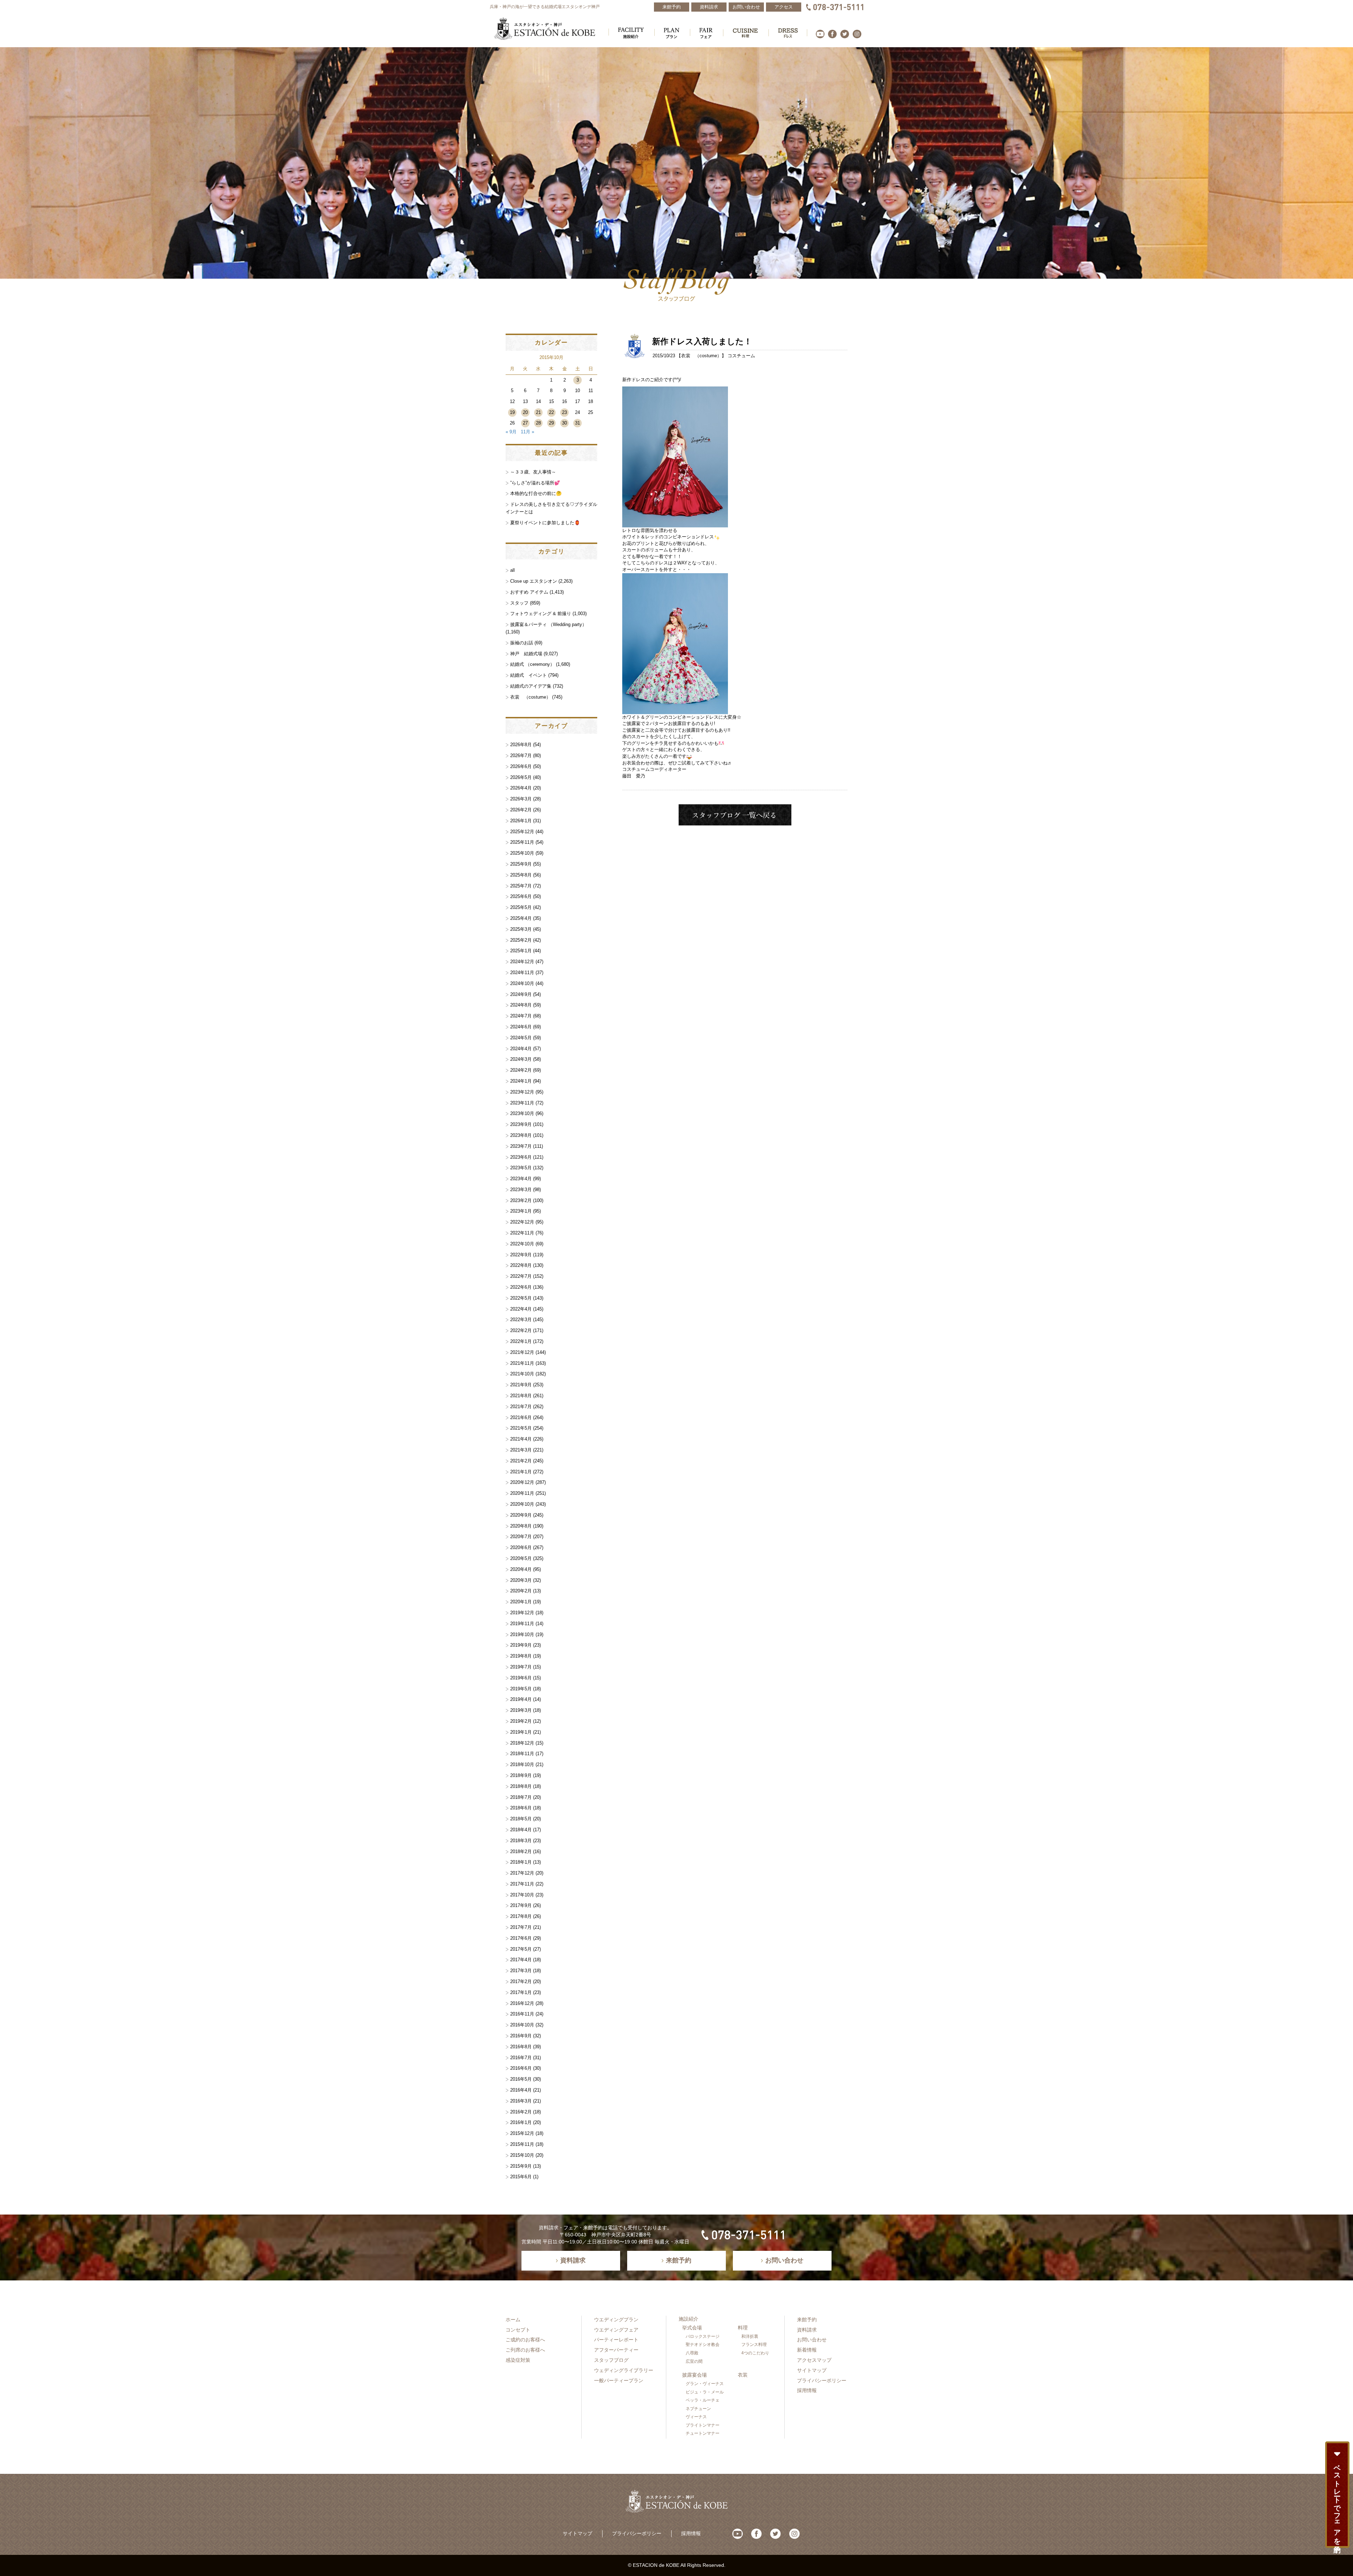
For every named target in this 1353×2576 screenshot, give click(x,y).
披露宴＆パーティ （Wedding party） (548, 624)
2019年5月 (521, 1689)
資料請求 (807, 2330)
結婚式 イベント (529, 675)
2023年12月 (522, 1092)
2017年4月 (521, 1960)
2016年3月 (521, 2101)
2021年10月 (522, 1374)
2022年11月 (522, 1233)
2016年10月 (522, 2025)
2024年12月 (522, 962)
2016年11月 (522, 2014)
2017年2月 (521, 1981)
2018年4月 (521, 1830)
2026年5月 (521, 777)
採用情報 (807, 2390)
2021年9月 (521, 1385)
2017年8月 (521, 1916)
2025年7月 (521, 886)
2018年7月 (521, 1797)
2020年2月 (521, 1591)
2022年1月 (521, 1341)
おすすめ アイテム (529, 592)
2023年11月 (522, 1103)
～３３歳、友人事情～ (533, 472)
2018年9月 (521, 1775)
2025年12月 (522, 832)
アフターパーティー (616, 2350)
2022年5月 (521, 1298)
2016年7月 (521, 2058)
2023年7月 (521, 1146)
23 (564, 412)
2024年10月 (522, 983)
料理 (743, 2328)
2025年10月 (522, 853)
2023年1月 (521, 1211)
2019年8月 (521, 1656)
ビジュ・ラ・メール (705, 2392)
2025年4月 (521, 918)
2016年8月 (521, 2047)
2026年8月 (521, 745)
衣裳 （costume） (701, 356)
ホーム (513, 2320)
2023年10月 (522, 1113)
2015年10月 (522, 2155)
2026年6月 (521, 766)
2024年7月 (521, 1016)
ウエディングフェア (616, 2330)
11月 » (527, 432)
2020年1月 (521, 1602)
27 (525, 423)
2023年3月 (521, 1190)
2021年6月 (521, 1417)
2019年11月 (522, 1624)
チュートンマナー (703, 2433)
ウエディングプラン (616, 2320)
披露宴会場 (694, 2375)
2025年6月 (521, 896)
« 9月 (511, 432)
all (512, 570)
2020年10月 (522, 1504)
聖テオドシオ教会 (703, 2345)
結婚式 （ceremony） (532, 664)
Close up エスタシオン (534, 581)
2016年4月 (521, 2090)
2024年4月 (521, 1049)
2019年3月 (521, 1710)
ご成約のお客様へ (525, 2340)
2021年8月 (521, 1396)
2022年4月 (521, 1309)
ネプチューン (698, 2409)
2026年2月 (521, 810)
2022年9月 (521, 1255)
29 (551, 423)
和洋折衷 (750, 2336)
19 (512, 412)
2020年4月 (521, 1569)
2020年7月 (521, 1537)
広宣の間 (694, 2361)
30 (564, 423)
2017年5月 (521, 1949)
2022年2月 (521, 1330)
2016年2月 (521, 2112)
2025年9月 (521, 864)
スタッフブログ (611, 2360)
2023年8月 (521, 1135)
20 (525, 412)
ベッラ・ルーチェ (703, 2400)
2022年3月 (521, 1320)
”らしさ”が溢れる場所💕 (535, 483)
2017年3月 (521, 1971)
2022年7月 (521, 1276)
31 (577, 423)
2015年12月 (522, 2133)
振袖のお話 (522, 643)
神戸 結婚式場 (526, 654)
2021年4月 (521, 1439)
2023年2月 (521, 1200)
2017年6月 (521, 1938)
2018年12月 (522, 1743)
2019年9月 (521, 1645)
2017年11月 (522, 1884)
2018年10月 (522, 1764)
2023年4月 (521, 1179)
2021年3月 (521, 1450)
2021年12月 (522, 1352)
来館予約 (807, 2320)
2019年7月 (521, 1667)
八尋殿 (692, 2353)
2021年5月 (521, 1428)
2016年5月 (521, 2079)
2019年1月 (521, 1732)
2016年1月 (521, 2122)
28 (538, 423)
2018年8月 (521, 1786)
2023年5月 (521, 1168)
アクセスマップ (814, 2360)
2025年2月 (521, 940)
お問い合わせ (812, 2340)
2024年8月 (521, 1005)
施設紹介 (688, 2319)
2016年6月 (521, 2068)
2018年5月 (521, 1819)
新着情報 (807, 2350)
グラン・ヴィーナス (705, 2384)
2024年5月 (521, 1038)
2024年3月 (521, 1059)
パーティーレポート (616, 2340)
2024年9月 (521, 994)
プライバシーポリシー (822, 2380)
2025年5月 (521, 907)
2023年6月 (521, 1157)
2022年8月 (521, 1265)
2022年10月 (522, 1244)
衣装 (743, 2375)
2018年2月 (521, 1851)
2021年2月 (521, 1461)
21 (538, 412)
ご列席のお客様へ (525, 2350)
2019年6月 (521, 1678)
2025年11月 (522, 842)
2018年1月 (521, 1862)
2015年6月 (521, 2177)
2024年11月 (522, 973)
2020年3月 (521, 1580)
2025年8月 (521, 875)
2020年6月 (521, 1547)
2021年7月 (521, 1407)
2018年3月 (521, 1841)
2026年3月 (521, 799)
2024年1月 (521, 1081)
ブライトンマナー (703, 2425)
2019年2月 (521, 1721)
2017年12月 (522, 1873)
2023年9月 (521, 1124)
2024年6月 (521, 1027)
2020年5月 (521, 1558)
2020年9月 (521, 1515)
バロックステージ (703, 2336)
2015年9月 (521, 2166)
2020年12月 (522, 1482)
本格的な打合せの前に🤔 (536, 493)
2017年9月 (521, 1905)
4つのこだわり (755, 2353)
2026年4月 (521, 788)
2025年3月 (521, 929)
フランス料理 (754, 2345)
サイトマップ (812, 2370)
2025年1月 (521, 951)
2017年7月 (521, 1927)
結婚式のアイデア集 (531, 686)
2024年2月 (521, 1070)
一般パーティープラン (619, 2380)
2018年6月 (521, 1808)
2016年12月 (522, 2003)
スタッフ (519, 603)
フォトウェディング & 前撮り (541, 614)
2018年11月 (522, 1754)
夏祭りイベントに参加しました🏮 (545, 523)
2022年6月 (521, 1287)
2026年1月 (521, 821)
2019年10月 (522, 1634)
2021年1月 (521, 1472)
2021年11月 (522, 1363)
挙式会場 (692, 2328)
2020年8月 (521, 1526)
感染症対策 (518, 2360)
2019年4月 (521, 1699)
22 (551, 412)
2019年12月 (522, 1613)
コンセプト (518, 2330)
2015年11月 (522, 2144)
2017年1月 (521, 1992)
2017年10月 (522, 1895)
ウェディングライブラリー (624, 2370)
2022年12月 (522, 1222)
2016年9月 (521, 2036)
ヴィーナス (696, 2417)
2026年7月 (521, 756)
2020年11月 (522, 1493)
